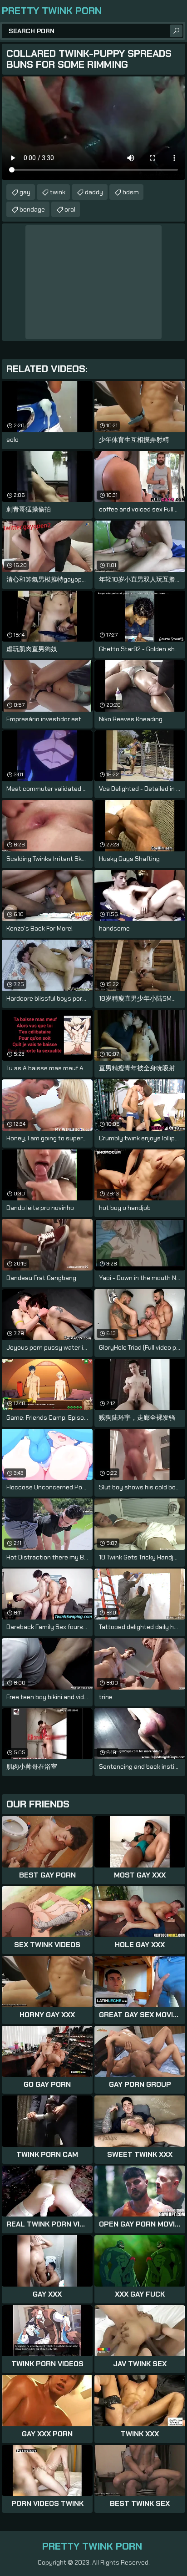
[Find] (176, 31)
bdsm (131, 192)
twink (58, 192)
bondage (32, 209)
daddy (94, 192)
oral (70, 209)
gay (25, 192)
